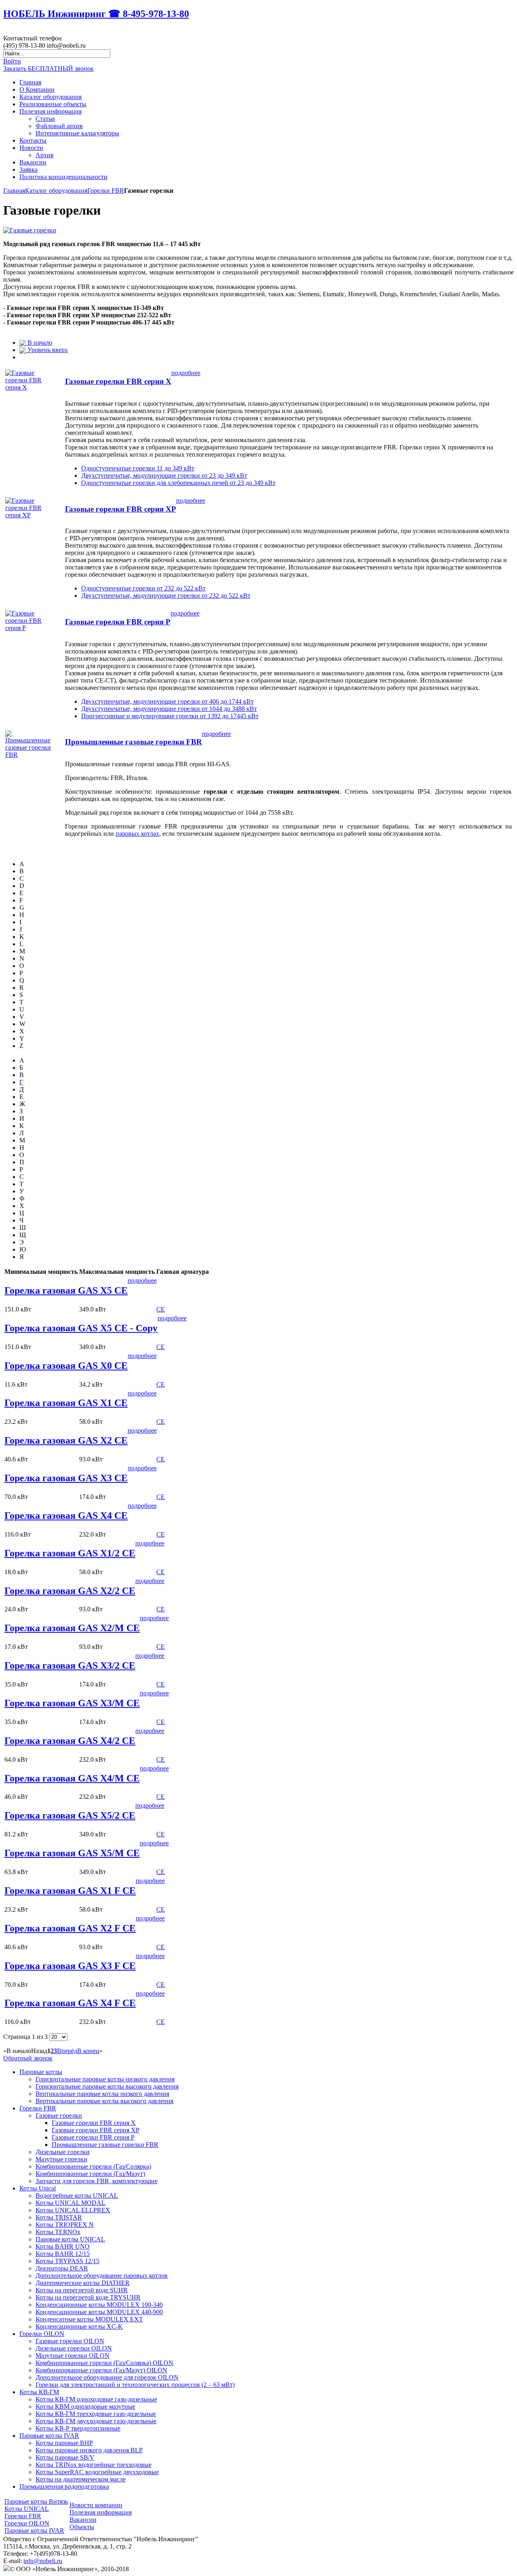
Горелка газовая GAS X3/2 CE (70, 1665)
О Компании (37, 90)
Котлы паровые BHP (64, 2443)
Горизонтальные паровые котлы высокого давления (107, 2086)
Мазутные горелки (61, 2159)
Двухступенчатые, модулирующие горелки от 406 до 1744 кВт (167, 701)
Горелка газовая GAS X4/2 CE (70, 1741)
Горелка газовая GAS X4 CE (66, 1516)
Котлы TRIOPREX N (65, 2225)
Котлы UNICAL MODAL (70, 2203)
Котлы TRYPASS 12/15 (67, 2261)
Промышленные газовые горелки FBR (133, 742)
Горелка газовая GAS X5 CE (66, 1290)
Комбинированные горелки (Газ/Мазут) (90, 2174)
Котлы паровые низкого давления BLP (89, 2450)
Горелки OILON (42, 2334)
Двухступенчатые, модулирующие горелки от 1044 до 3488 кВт (169, 709)
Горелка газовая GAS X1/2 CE (70, 1553)
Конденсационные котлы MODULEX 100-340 (99, 2305)
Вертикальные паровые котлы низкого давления (102, 2094)
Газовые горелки (59, 2115)
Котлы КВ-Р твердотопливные (78, 2428)
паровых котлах (137, 834)
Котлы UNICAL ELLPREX (73, 2210)
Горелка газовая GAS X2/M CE (72, 1628)
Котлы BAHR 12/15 (63, 2254)
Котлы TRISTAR (59, 2217)
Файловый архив (59, 126)
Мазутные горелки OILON (73, 2356)
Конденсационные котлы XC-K (79, 2326)
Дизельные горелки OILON (74, 2348)
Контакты (33, 140)
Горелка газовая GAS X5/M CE (72, 1853)
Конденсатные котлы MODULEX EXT (89, 2319)
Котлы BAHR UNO (63, 2246)
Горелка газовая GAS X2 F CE (70, 1928)
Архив (45, 155)
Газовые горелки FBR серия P (118, 622)
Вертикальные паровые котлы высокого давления (104, 2101)
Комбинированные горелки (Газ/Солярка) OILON (104, 2363)
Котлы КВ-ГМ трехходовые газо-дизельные (96, 2414)
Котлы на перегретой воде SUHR (82, 2290)
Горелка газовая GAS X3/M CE (72, 1703)
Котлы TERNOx (58, 2232)
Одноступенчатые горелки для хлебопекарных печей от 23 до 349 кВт (178, 483)
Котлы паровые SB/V (65, 2457)
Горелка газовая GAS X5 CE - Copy (81, 1328)
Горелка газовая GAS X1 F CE (70, 1891)
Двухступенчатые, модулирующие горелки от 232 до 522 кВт (166, 596)
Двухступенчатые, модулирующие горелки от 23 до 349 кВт (164, 475)
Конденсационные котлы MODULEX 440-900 (99, 2312)
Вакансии (33, 162)
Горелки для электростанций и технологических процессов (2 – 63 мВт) (135, 2385)
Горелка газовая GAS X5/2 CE (70, 1815)
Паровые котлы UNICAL (70, 2239)
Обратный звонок (28, 2058)
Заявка (28, 170)
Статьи (45, 119)
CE (161, 1309)
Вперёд (67, 2051)
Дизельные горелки (63, 2152)
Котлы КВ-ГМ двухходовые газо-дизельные (96, 2421)
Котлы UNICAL (27, 2509)
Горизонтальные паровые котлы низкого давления (105, 2079)
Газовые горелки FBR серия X (118, 381)
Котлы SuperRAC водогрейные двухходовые (97, 2472)
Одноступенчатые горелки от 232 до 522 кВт (143, 588)
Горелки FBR (106, 191)
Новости (31, 148)
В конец (88, 2051)
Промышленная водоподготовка (64, 2486)
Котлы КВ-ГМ (39, 2392)
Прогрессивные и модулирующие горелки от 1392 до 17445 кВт (170, 716)
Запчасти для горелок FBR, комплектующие (97, 2181)
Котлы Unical (38, 2188)
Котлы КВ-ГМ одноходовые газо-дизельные (96, 2399)
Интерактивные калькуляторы (77, 133)
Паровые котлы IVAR (49, 2436)
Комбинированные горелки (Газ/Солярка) (93, 2166)
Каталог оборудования (50, 97)
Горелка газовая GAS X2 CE (66, 1440)
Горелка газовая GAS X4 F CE (70, 2003)
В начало (39, 343)
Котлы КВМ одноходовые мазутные (85, 2406)
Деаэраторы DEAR (62, 2268)
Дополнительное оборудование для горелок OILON (107, 2377)
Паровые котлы (41, 2072)
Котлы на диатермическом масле (81, 2479)
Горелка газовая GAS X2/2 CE (70, 1591)
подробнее (186, 373)
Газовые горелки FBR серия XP (121, 509)
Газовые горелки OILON (70, 2341)
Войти (12, 61)
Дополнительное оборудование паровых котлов (102, 2276)
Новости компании (96, 2505)
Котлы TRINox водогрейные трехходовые (94, 2465)
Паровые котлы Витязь (36, 2501)
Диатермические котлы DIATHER (83, 2283)
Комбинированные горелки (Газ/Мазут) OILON (101, 2370)
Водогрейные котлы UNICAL (77, 2196)
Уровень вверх (47, 350)
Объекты (82, 2527)
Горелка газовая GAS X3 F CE (70, 1966)
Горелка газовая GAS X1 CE (66, 1403)
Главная (30, 82)
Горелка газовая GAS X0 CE (66, 1366)
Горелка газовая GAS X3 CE (66, 1478)
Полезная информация (50, 111)
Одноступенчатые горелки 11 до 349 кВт (138, 468)
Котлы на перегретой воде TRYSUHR (88, 2297)
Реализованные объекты (53, 104)
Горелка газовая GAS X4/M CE (72, 1778)
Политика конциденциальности (63, 177)
